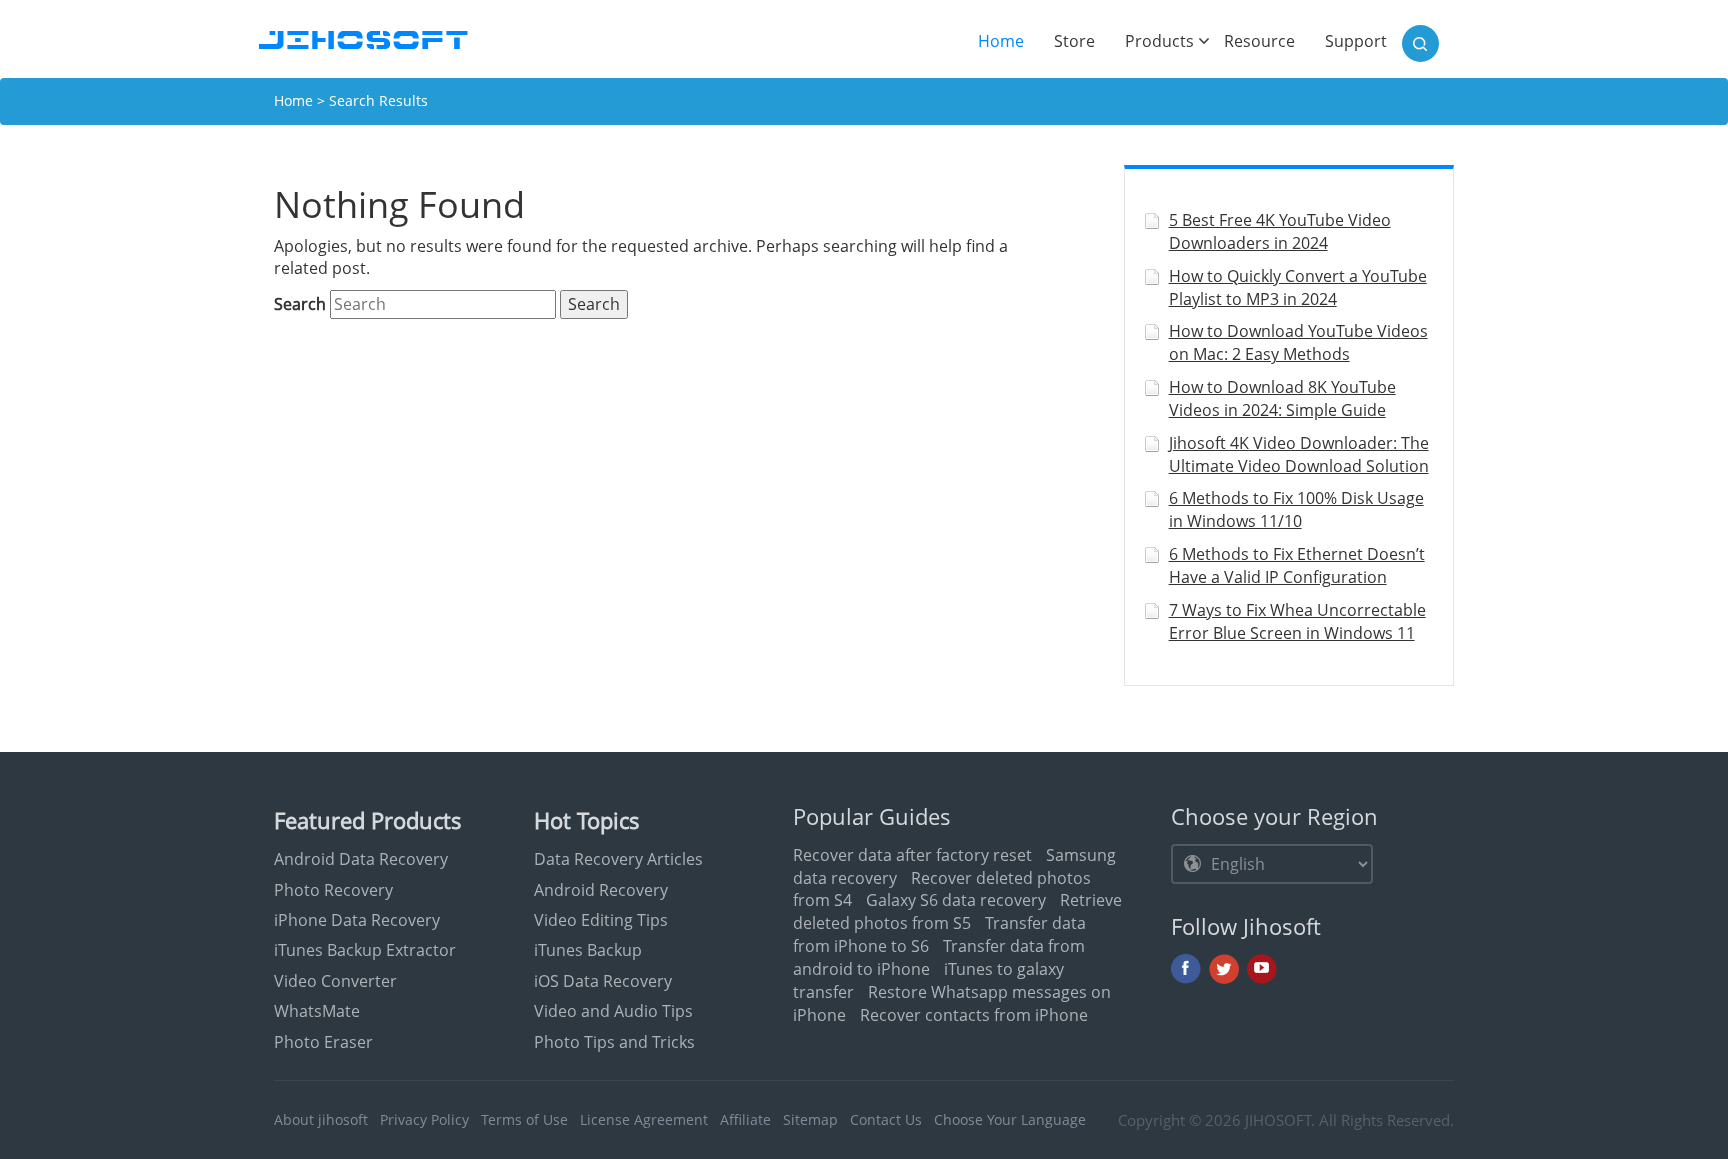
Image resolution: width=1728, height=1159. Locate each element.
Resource (1259, 41)
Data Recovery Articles (618, 859)
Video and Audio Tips (613, 1011)
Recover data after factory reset (912, 855)
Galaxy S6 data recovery (956, 900)
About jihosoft (321, 1119)
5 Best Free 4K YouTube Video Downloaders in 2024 (1280, 231)
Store (1074, 41)
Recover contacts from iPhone (974, 1015)
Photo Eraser (323, 1042)
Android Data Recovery (361, 859)
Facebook (1186, 969)
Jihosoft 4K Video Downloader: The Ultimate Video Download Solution (1299, 454)
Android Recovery (601, 890)
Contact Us (886, 1119)
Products (1159, 41)
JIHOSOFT (1278, 1120)
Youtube (1262, 969)
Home (1008, 41)
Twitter (1224, 969)
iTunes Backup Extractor (365, 950)
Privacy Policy (424, 1119)
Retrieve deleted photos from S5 (957, 911)
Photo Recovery (333, 890)
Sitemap (810, 1119)
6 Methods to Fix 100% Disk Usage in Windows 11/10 (1296, 509)
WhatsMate (317, 1011)
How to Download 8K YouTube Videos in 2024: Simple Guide (1282, 398)
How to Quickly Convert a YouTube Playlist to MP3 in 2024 (1298, 287)
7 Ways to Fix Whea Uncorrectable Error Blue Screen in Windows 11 (1297, 621)
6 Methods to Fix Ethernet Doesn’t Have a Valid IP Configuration (1297, 565)
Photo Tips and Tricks (614, 1042)
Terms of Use (524, 1119)
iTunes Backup (588, 950)
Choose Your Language (1010, 1119)
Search (300, 304)
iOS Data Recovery (603, 981)
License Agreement (644, 1119)
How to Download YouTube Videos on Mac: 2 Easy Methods (1298, 342)
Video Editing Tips (601, 920)
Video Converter (335, 981)
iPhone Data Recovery (357, 920)
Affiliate (745, 1119)
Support (1356, 41)
